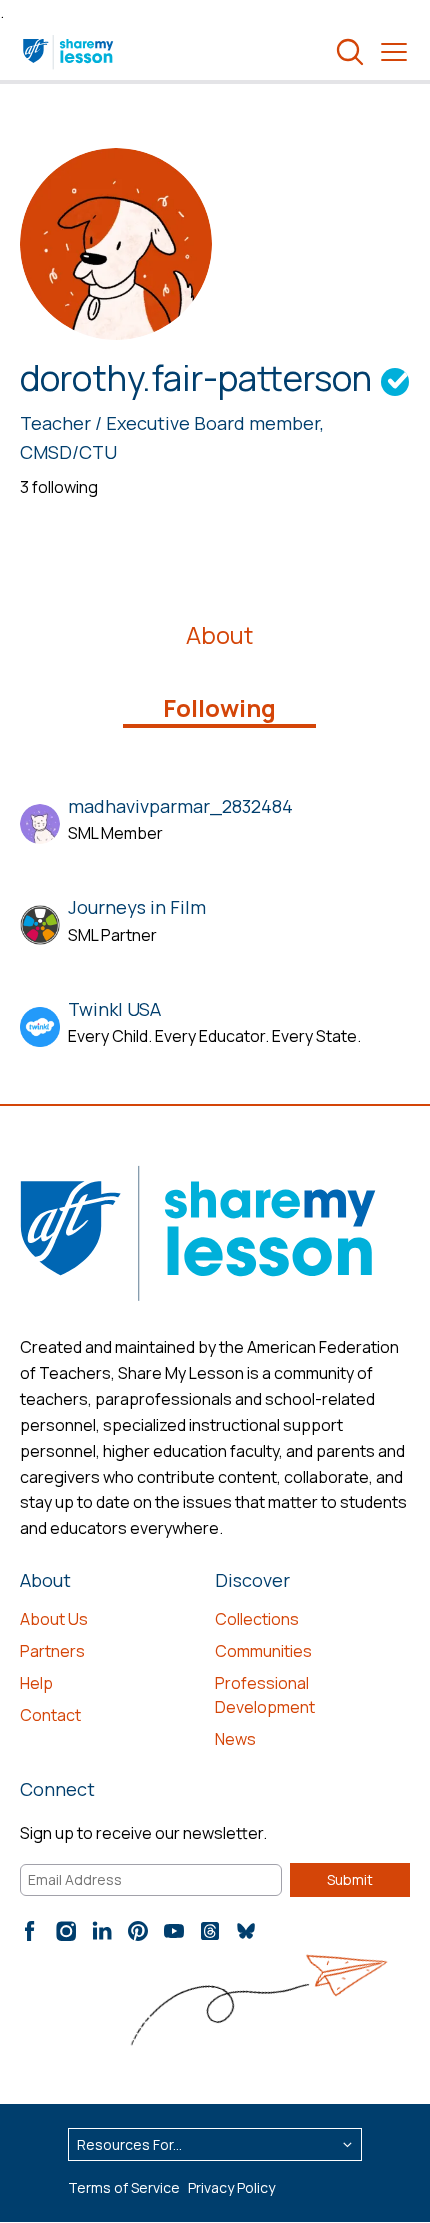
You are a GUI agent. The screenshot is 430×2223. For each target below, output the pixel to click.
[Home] (69, 52)
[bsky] (246, 1931)
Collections (257, 1619)
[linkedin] (102, 1931)
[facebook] (30, 1931)
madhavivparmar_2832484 (180, 806)
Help (36, 1683)
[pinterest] (138, 1931)
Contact (50, 1715)
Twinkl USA (114, 1009)
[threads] (210, 1931)
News (235, 1739)
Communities (263, 1651)
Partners (52, 1651)
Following (219, 708)
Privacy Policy (231, 2187)
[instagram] (66, 1931)
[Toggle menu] (394, 52)
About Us (54, 1619)
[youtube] (174, 1931)
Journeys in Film (137, 907)
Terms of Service (124, 2187)
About (219, 635)
